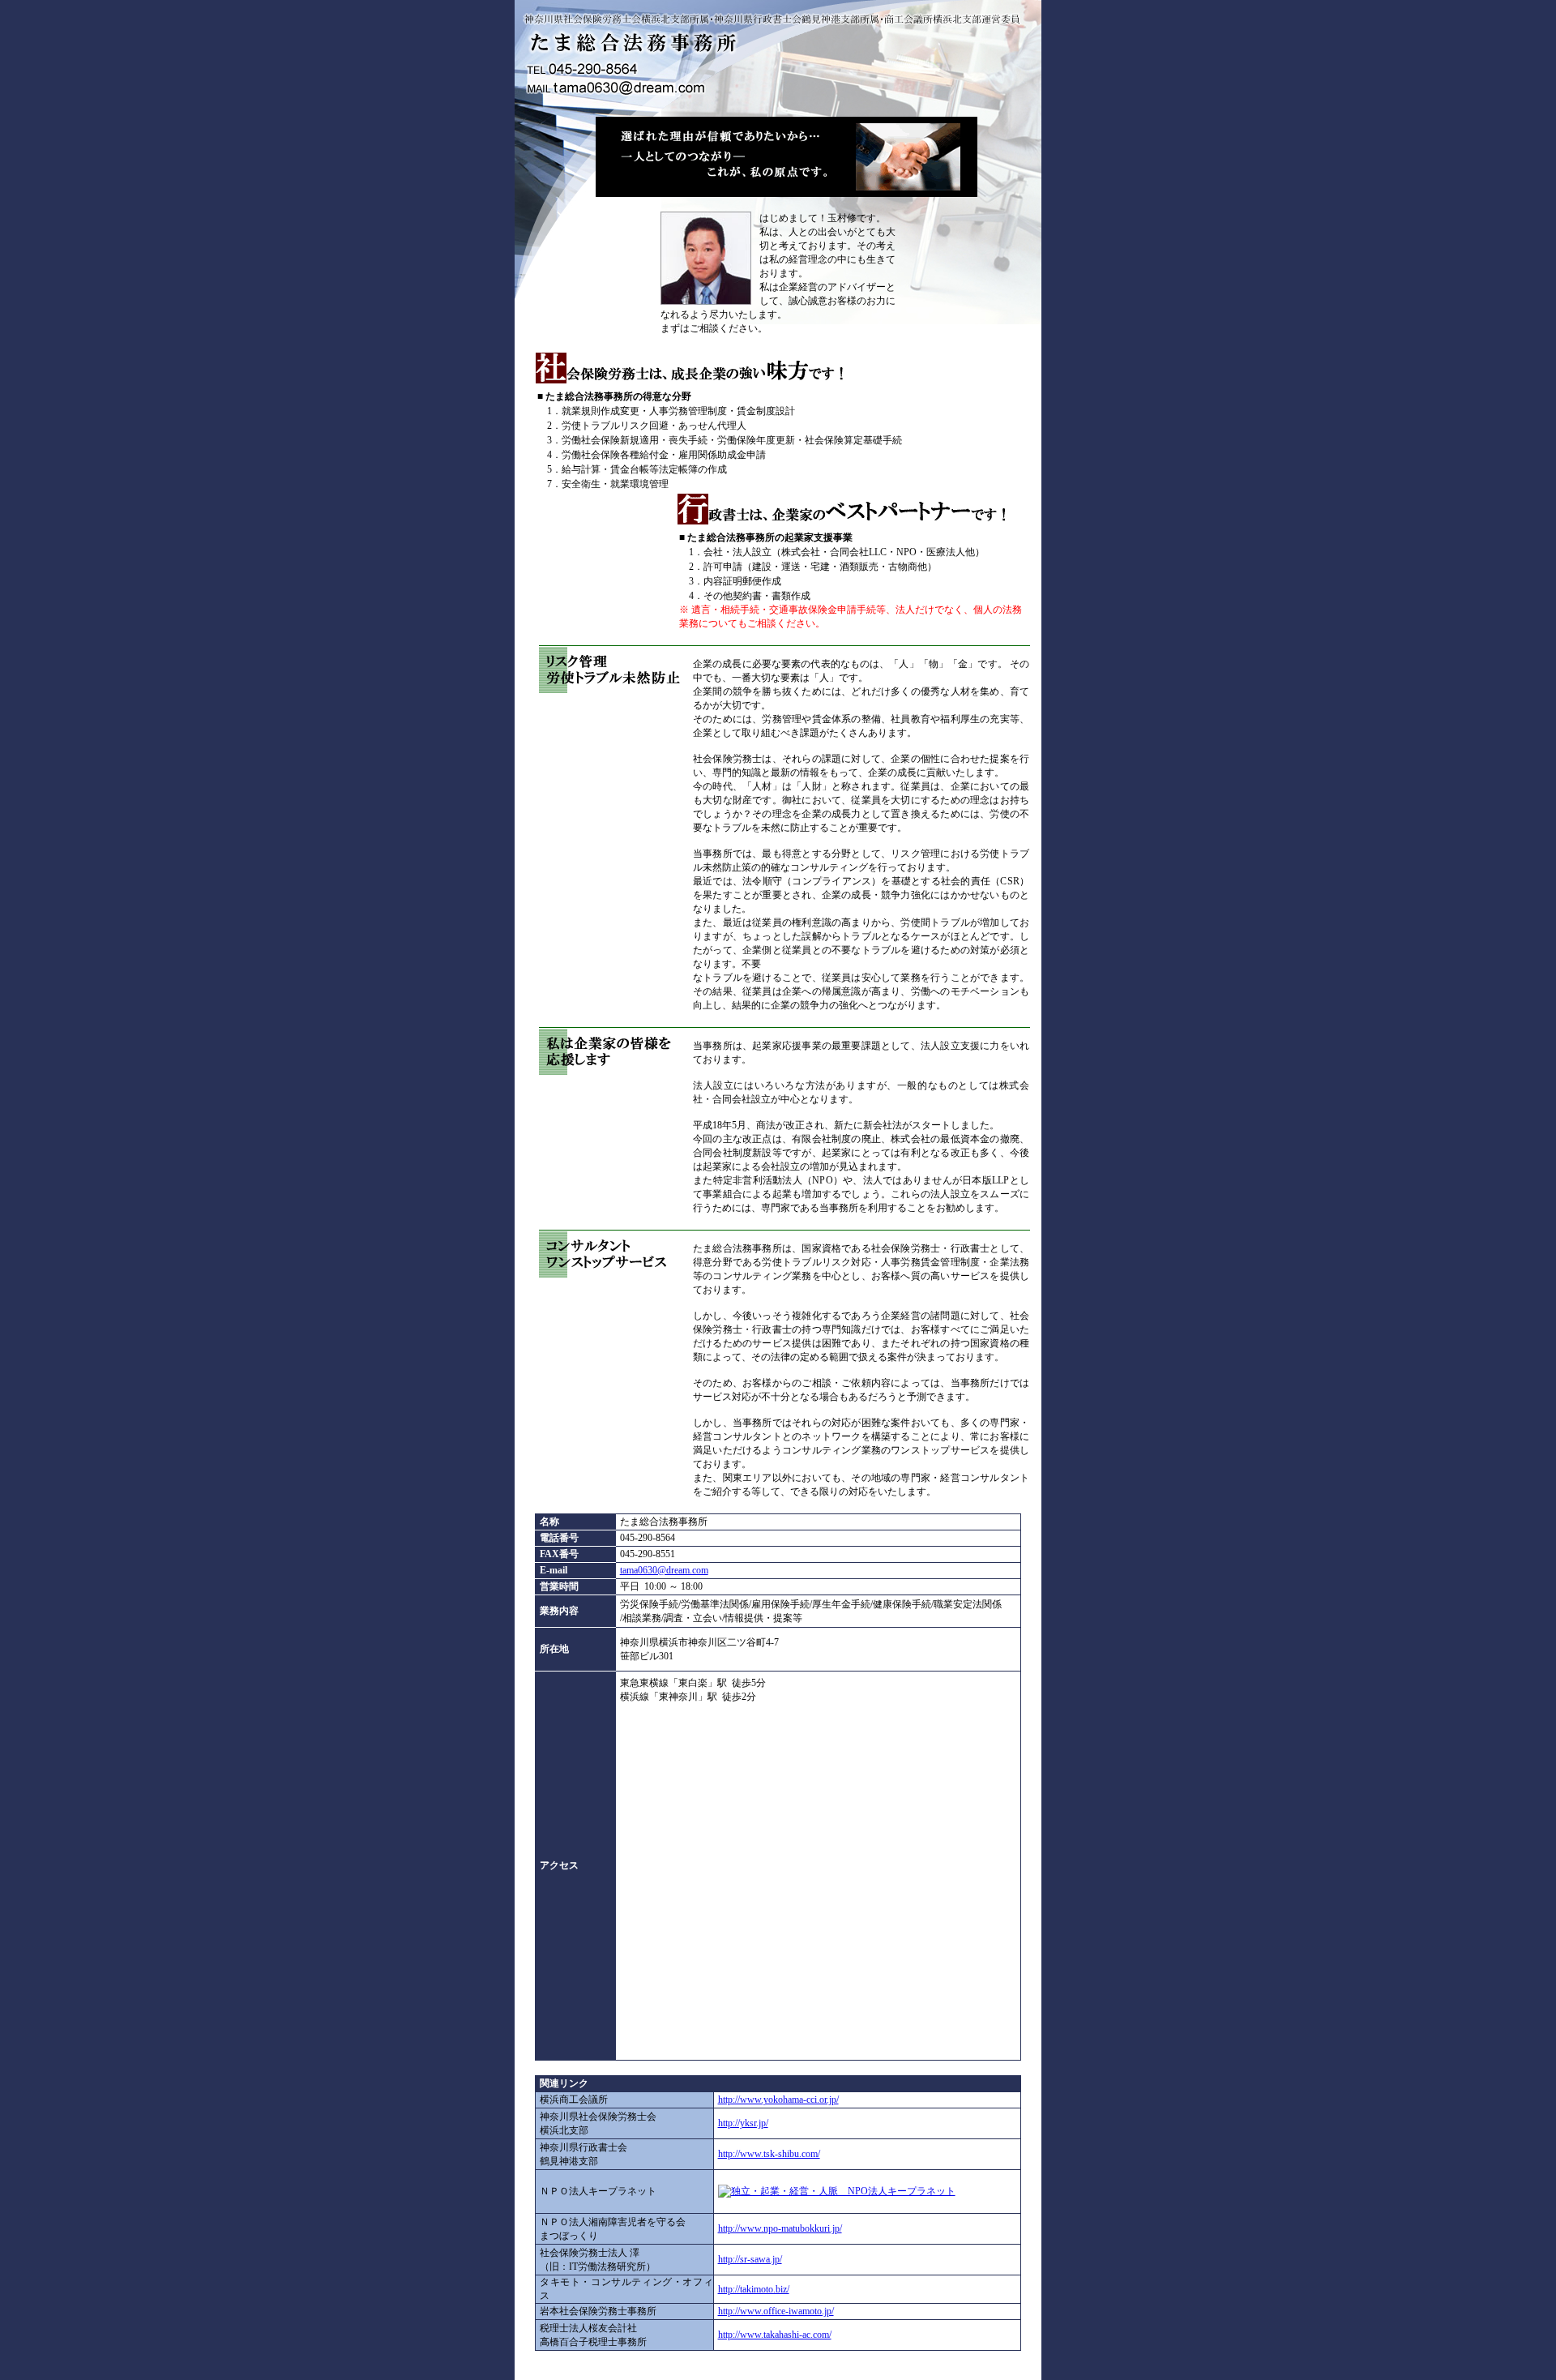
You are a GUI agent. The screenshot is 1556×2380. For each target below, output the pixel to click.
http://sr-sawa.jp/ (750, 2259)
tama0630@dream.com (664, 1570)
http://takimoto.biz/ (754, 2289)
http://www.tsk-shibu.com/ (769, 2154)
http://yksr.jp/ (743, 2123)
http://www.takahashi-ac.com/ (775, 2335)
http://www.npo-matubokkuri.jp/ (780, 2228)
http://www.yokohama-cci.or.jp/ (778, 2100)
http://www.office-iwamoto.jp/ (776, 2311)
